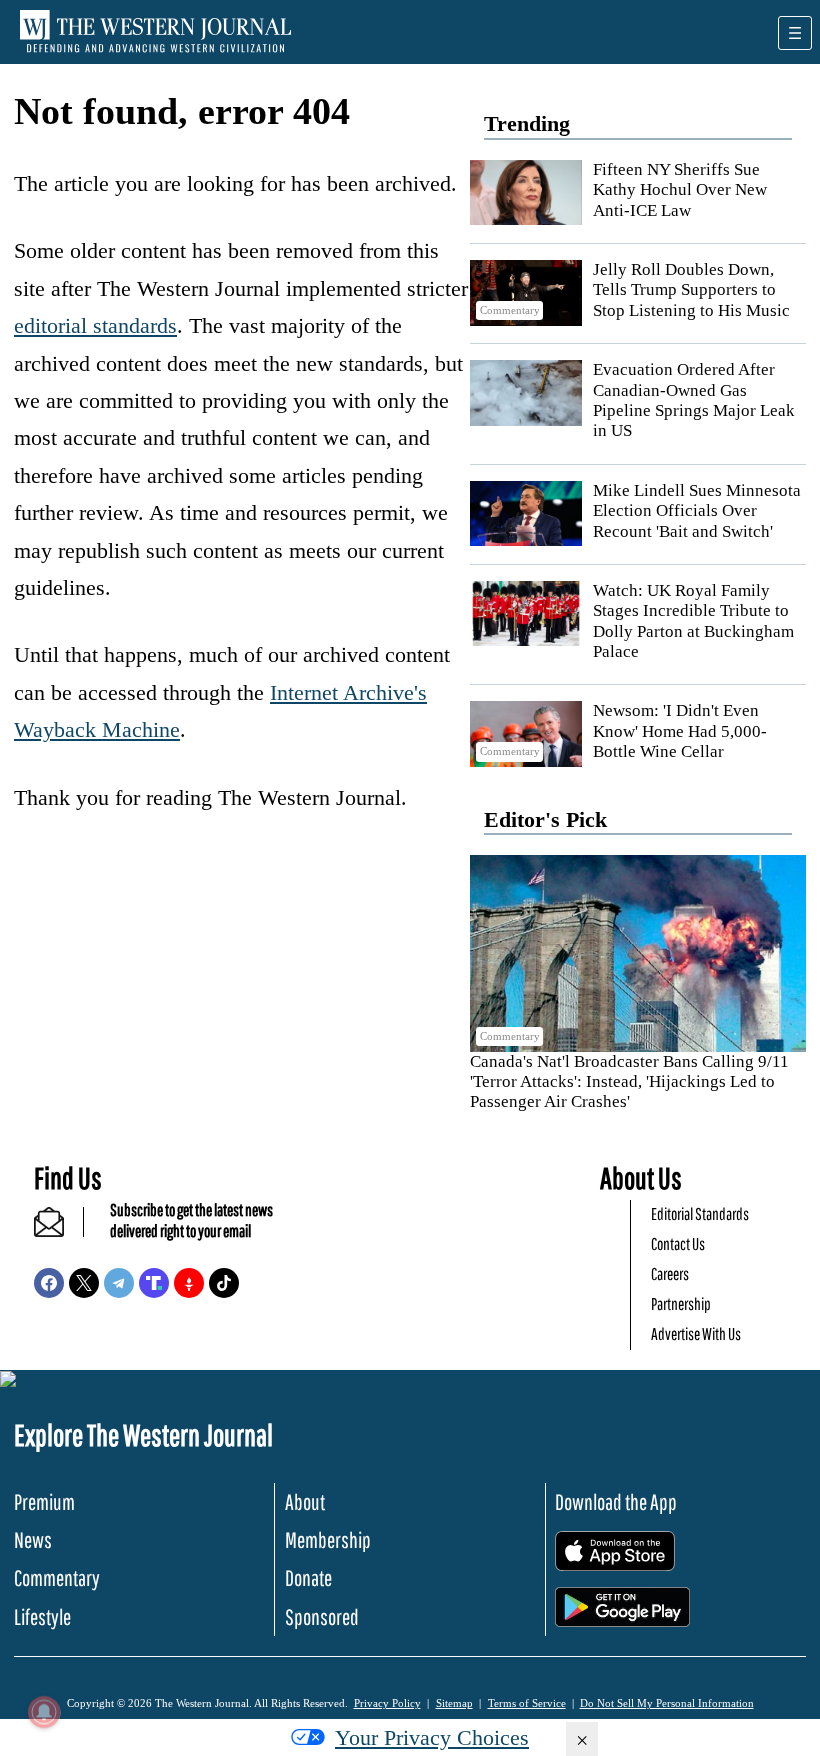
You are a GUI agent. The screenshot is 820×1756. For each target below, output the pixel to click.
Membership (328, 1539)
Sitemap (454, 1703)
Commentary (57, 1577)
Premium (44, 1501)
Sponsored (322, 1616)
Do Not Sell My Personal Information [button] (667, 1703)
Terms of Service (527, 1703)
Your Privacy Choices (432, 1737)
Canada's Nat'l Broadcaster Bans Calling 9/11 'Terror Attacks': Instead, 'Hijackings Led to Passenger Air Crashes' (629, 1082)
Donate (308, 1577)
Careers (670, 1273)
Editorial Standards (700, 1213)
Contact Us (678, 1243)
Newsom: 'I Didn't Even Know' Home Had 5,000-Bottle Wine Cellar (680, 731)
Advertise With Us (696, 1333)
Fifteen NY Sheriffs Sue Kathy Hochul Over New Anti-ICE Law (680, 190)
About (305, 1501)
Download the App (616, 1501)
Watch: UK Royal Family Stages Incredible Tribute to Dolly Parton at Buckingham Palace (693, 621)
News (33, 1539)
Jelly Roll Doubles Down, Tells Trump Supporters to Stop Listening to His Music (691, 290)
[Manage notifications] (44, 1712)
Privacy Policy (387, 1703)
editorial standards (95, 325)
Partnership (681, 1303)
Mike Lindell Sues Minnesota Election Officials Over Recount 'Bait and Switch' (697, 511)
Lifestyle (42, 1616)
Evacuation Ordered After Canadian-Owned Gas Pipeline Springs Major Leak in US (694, 400)
